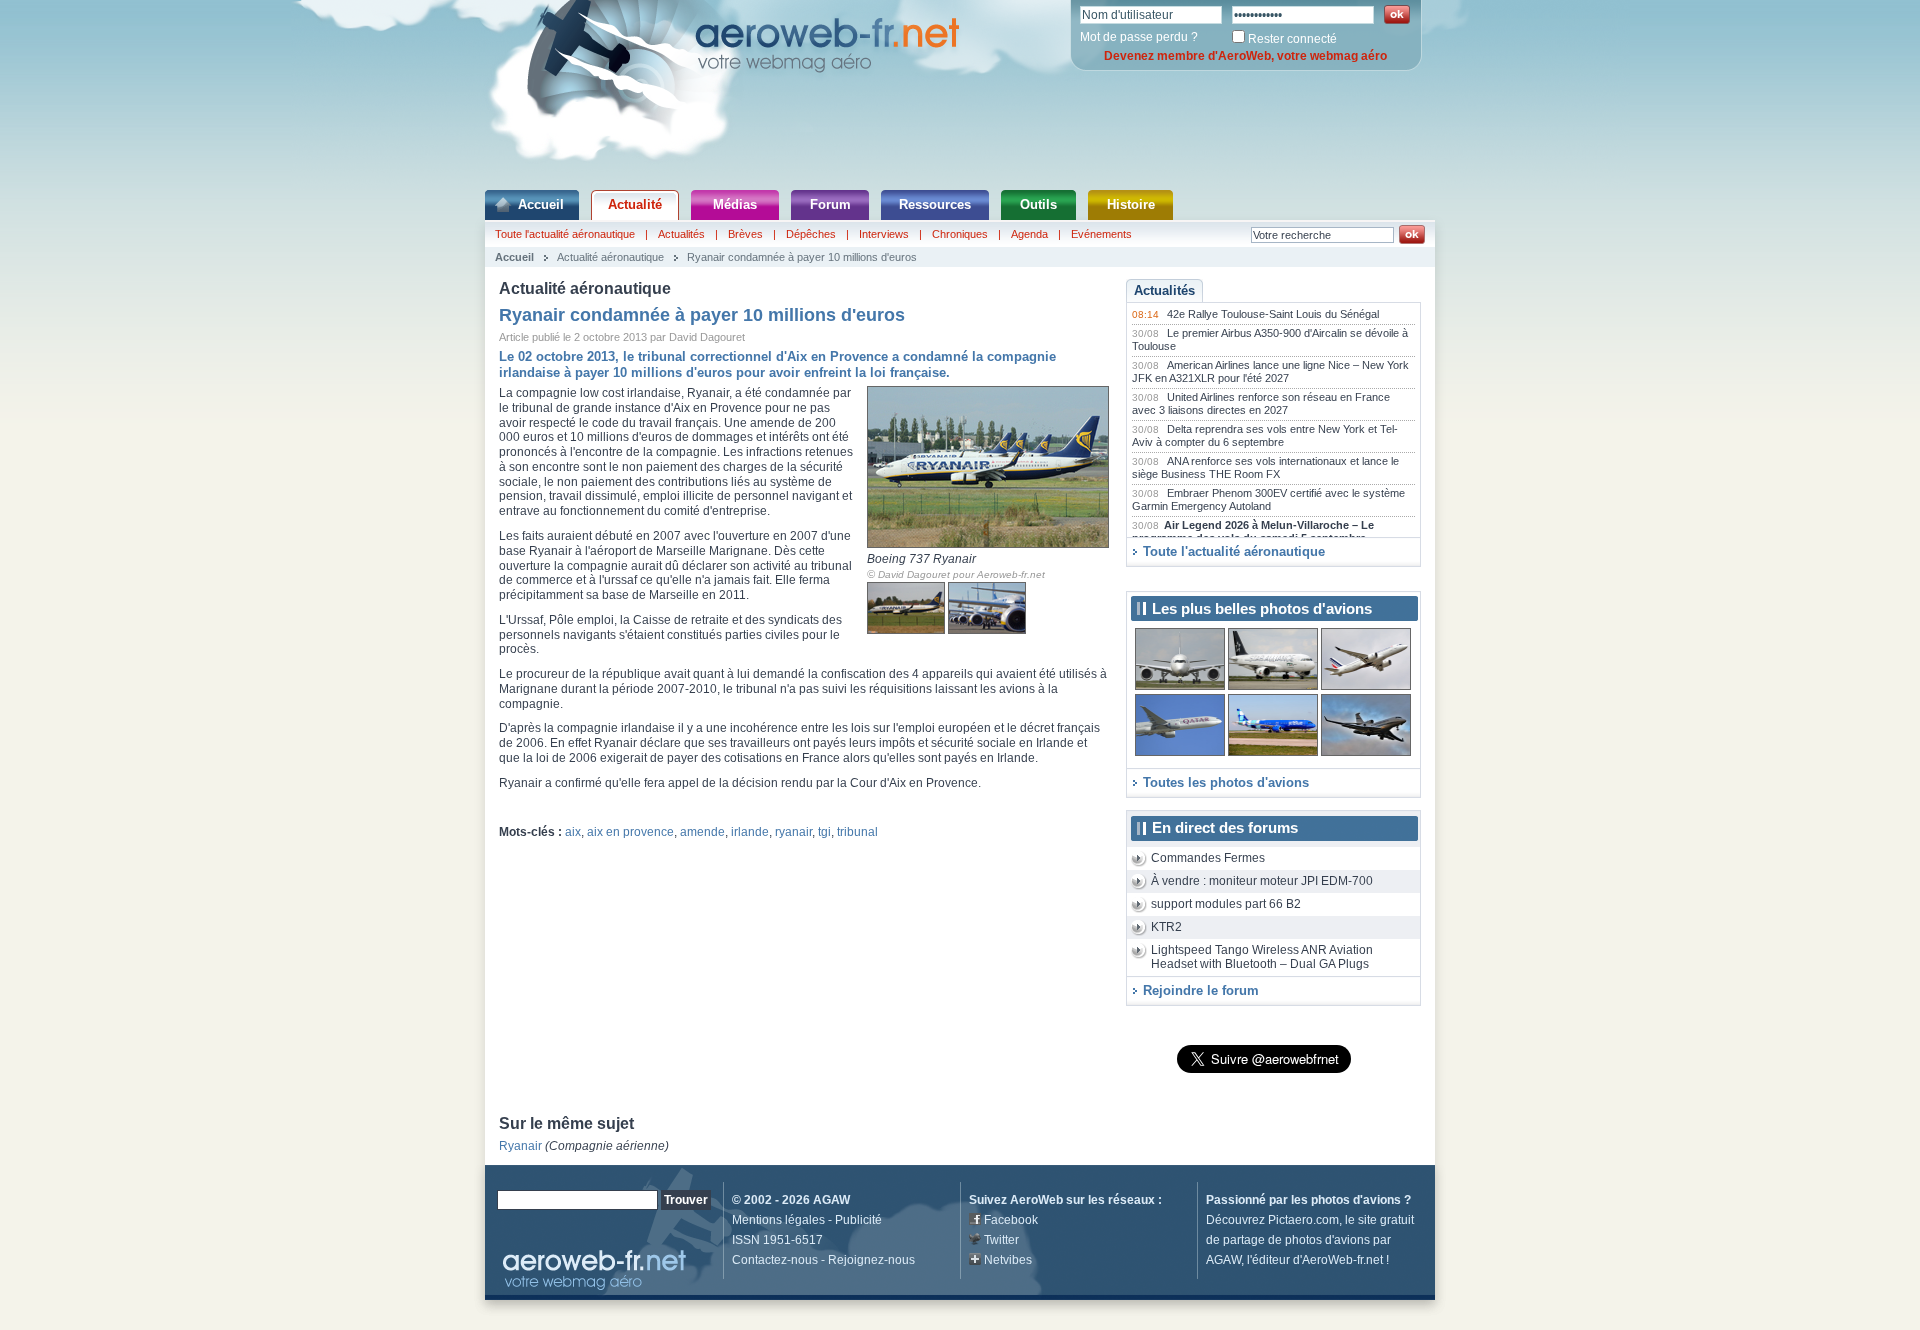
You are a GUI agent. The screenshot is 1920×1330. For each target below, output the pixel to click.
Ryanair (520, 1146)
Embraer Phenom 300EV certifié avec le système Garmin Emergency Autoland (1268, 500)
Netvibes (1008, 1260)
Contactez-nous (775, 1260)
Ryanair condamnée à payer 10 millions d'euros (802, 257)
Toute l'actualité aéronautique (565, 234)
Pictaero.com (1303, 1220)
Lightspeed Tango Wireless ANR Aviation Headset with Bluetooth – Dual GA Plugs (1262, 957)
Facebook (1011, 1220)
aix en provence (630, 832)
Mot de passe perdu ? (1139, 37)
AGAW (831, 1200)
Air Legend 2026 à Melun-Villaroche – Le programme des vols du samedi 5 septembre (1253, 532)
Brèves (745, 234)
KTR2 (1166, 927)
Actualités (681, 234)
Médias (735, 204)
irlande (750, 832)
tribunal (857, 832)
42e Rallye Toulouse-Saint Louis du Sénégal (1273, 314)
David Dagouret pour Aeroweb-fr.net (961, 574)
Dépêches (811, 234)
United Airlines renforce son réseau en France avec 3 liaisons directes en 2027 (1261, 404)
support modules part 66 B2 (1226, 904)
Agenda (1029, 234)
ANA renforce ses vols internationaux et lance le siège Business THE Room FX (1265, 468)
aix (573, 832)
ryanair (793, 832)
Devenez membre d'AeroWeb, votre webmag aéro (1245, 56)
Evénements (1101, 234)
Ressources (935, 204)
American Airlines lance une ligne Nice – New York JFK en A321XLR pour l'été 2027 (1270, 372)
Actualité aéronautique (610, 257)
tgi (824, 832)
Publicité (858, 1220)
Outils (1038, 204)
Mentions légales (778, 1220)
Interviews (884, 234)
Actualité (635, 204)
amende (702, 832)
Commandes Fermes (1208, 858)
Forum (830, 204)
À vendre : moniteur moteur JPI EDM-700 (1262, 881)
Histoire (1131, 204)
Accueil (541, 204)
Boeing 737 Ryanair (921, 559)
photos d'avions (1356, 1200)
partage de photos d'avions (1296, 1240)
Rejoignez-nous (871, 1260)
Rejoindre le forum (1201, 990)
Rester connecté (1292, 39)
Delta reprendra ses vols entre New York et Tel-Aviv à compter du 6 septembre (1265, 436)
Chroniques (960, 234)
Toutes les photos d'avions (1226, 782)
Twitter (1001, 1240)
